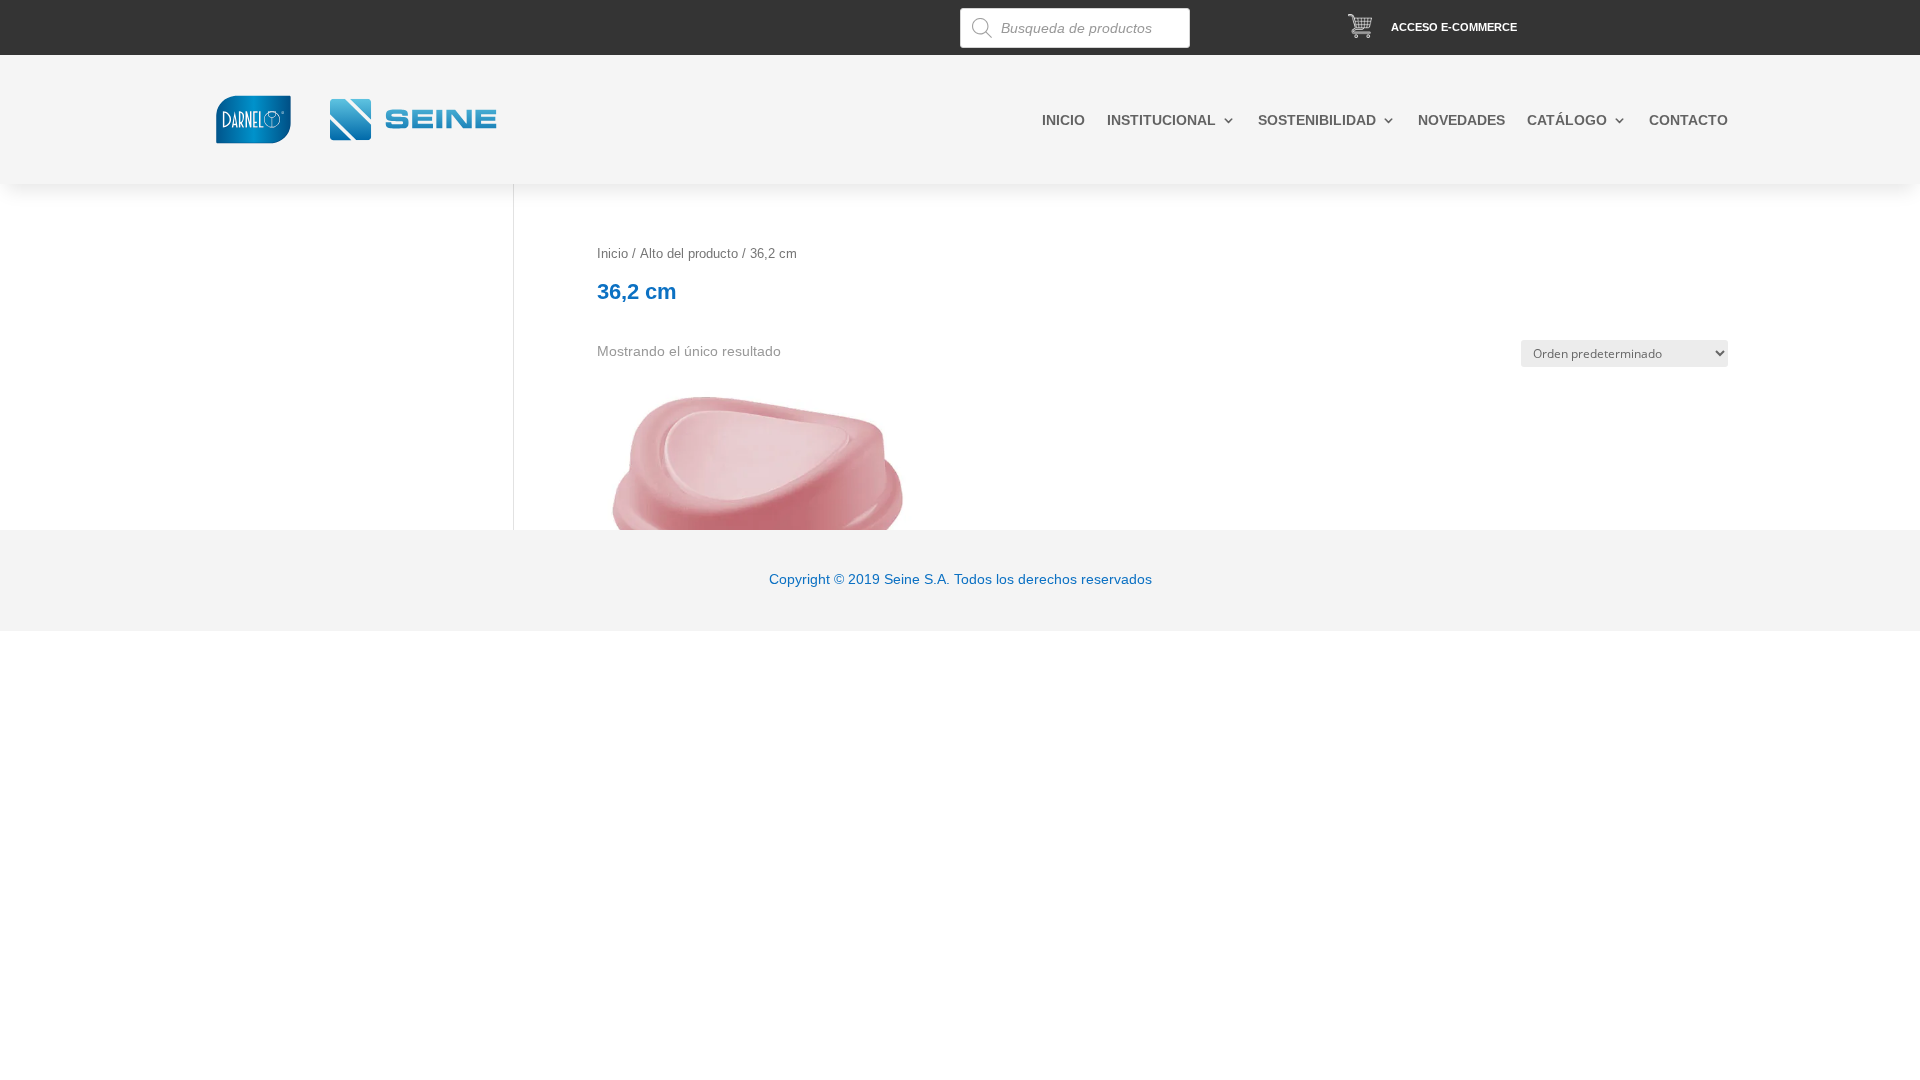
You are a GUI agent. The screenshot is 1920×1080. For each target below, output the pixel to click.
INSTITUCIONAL (1161, 120)
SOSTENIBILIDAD (1317, 120)
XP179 (706, 421)
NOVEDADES (1461, 120)
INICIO (1063, 120)
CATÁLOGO (1567, 120)
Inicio (612, 253)
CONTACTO (1688, 120)
